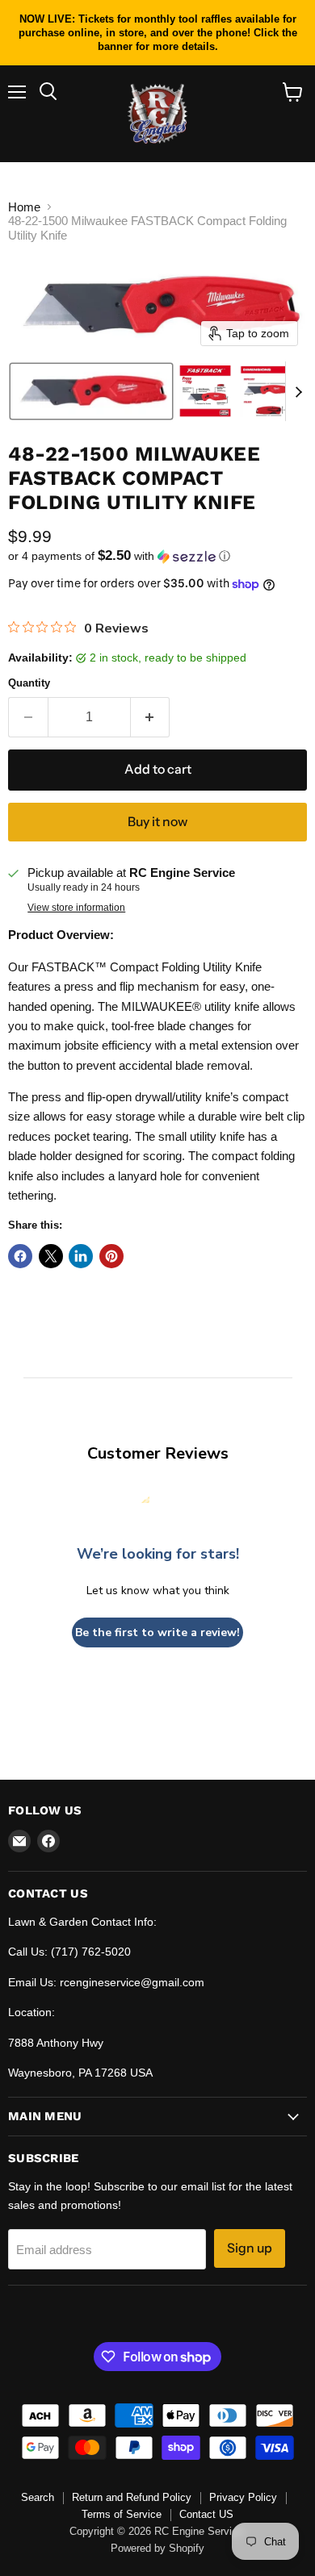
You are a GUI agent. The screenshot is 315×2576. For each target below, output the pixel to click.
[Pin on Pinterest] (111, 1256)
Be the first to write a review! (157, 1632)
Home (24, 207)
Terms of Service (122, 2514)
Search (38, 2497)
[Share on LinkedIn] (81, 1256)
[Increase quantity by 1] (151, 717)
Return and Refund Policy (132, 2497)
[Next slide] (298, 391)
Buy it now (157, 822)
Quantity (29, 683)
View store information (76, 908)
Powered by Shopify (157, 2548)
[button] (91, 391)
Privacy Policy (243, 2497)
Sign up (250, 2248)
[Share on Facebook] (20, 1256)
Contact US (206, 2514)
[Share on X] (51, 1256)
